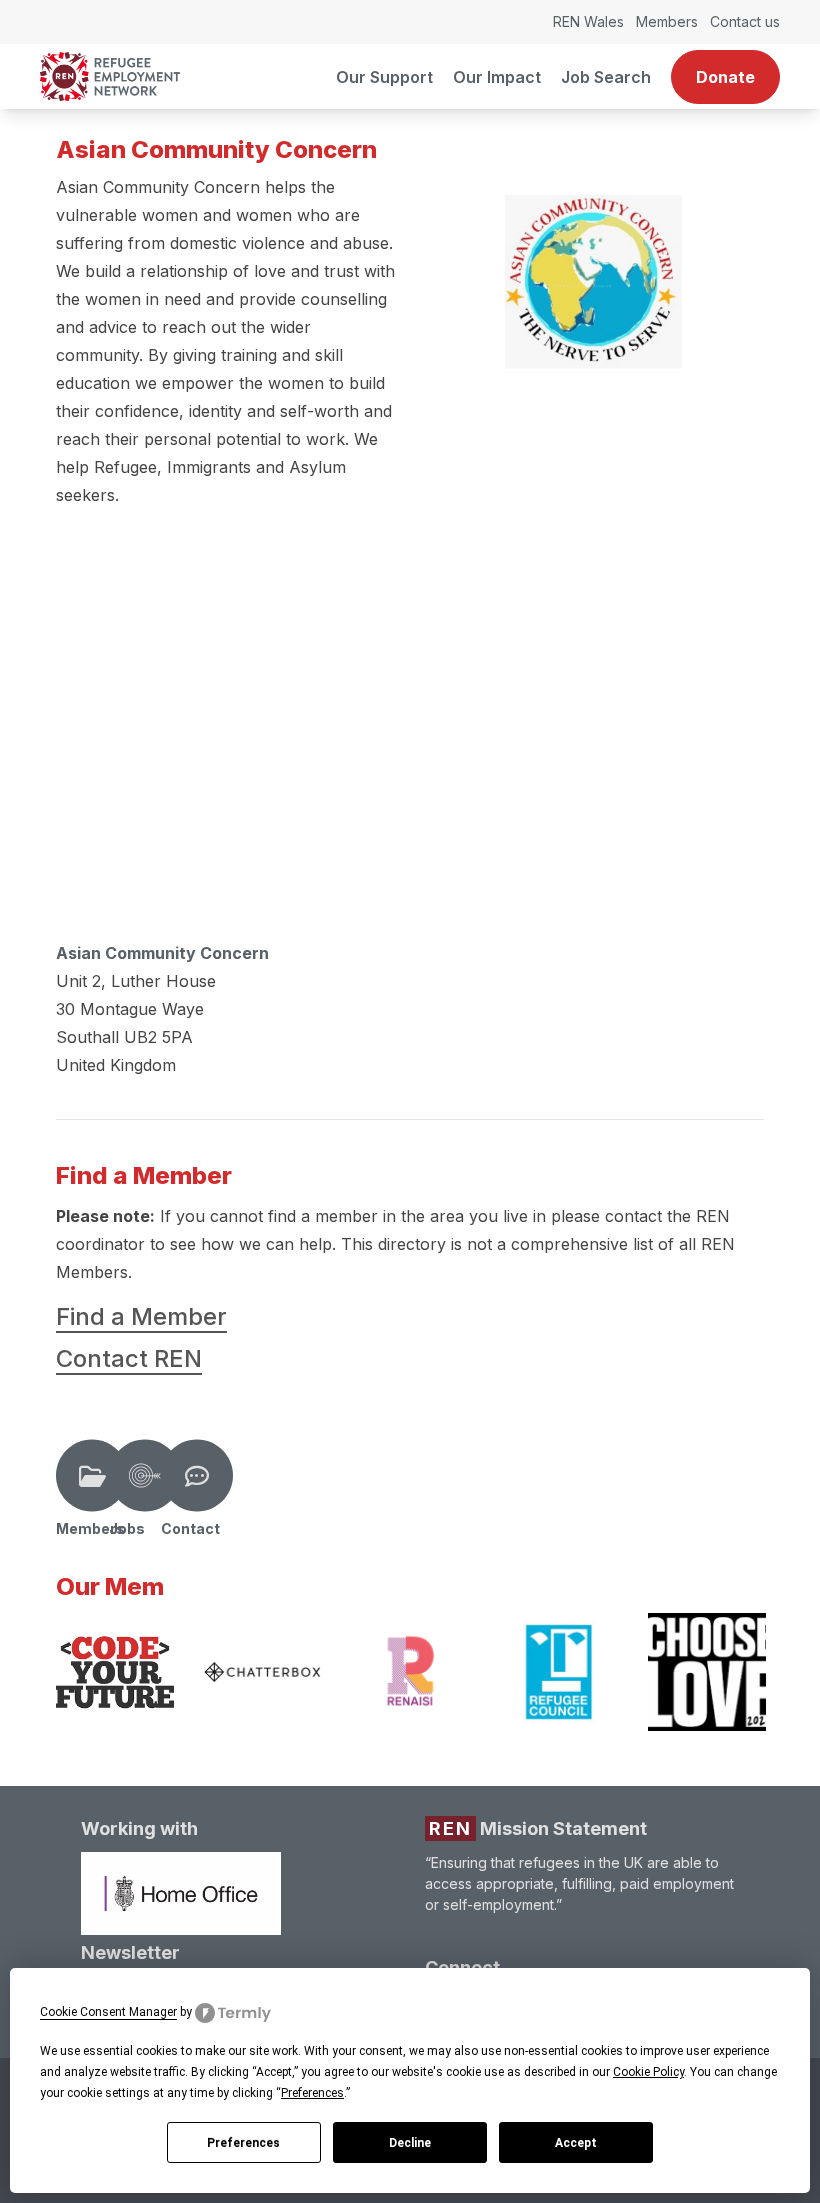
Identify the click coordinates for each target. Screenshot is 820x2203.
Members (667, 21)
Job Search (606, 77)
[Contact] (197, 1476)
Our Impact (497, 77)
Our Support (384, 77)
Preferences (243, 2143)
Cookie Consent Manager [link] (108, 2012)
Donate (725, 77)
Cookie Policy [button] (648, 2072)
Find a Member (141, 1316)
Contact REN (129, 1358)
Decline (410, 2143)
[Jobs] (145, 1476)
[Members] (92, 1476)
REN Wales (588, 21)
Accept (576, 2143)
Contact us (745, 21)
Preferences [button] (312, 2093)
